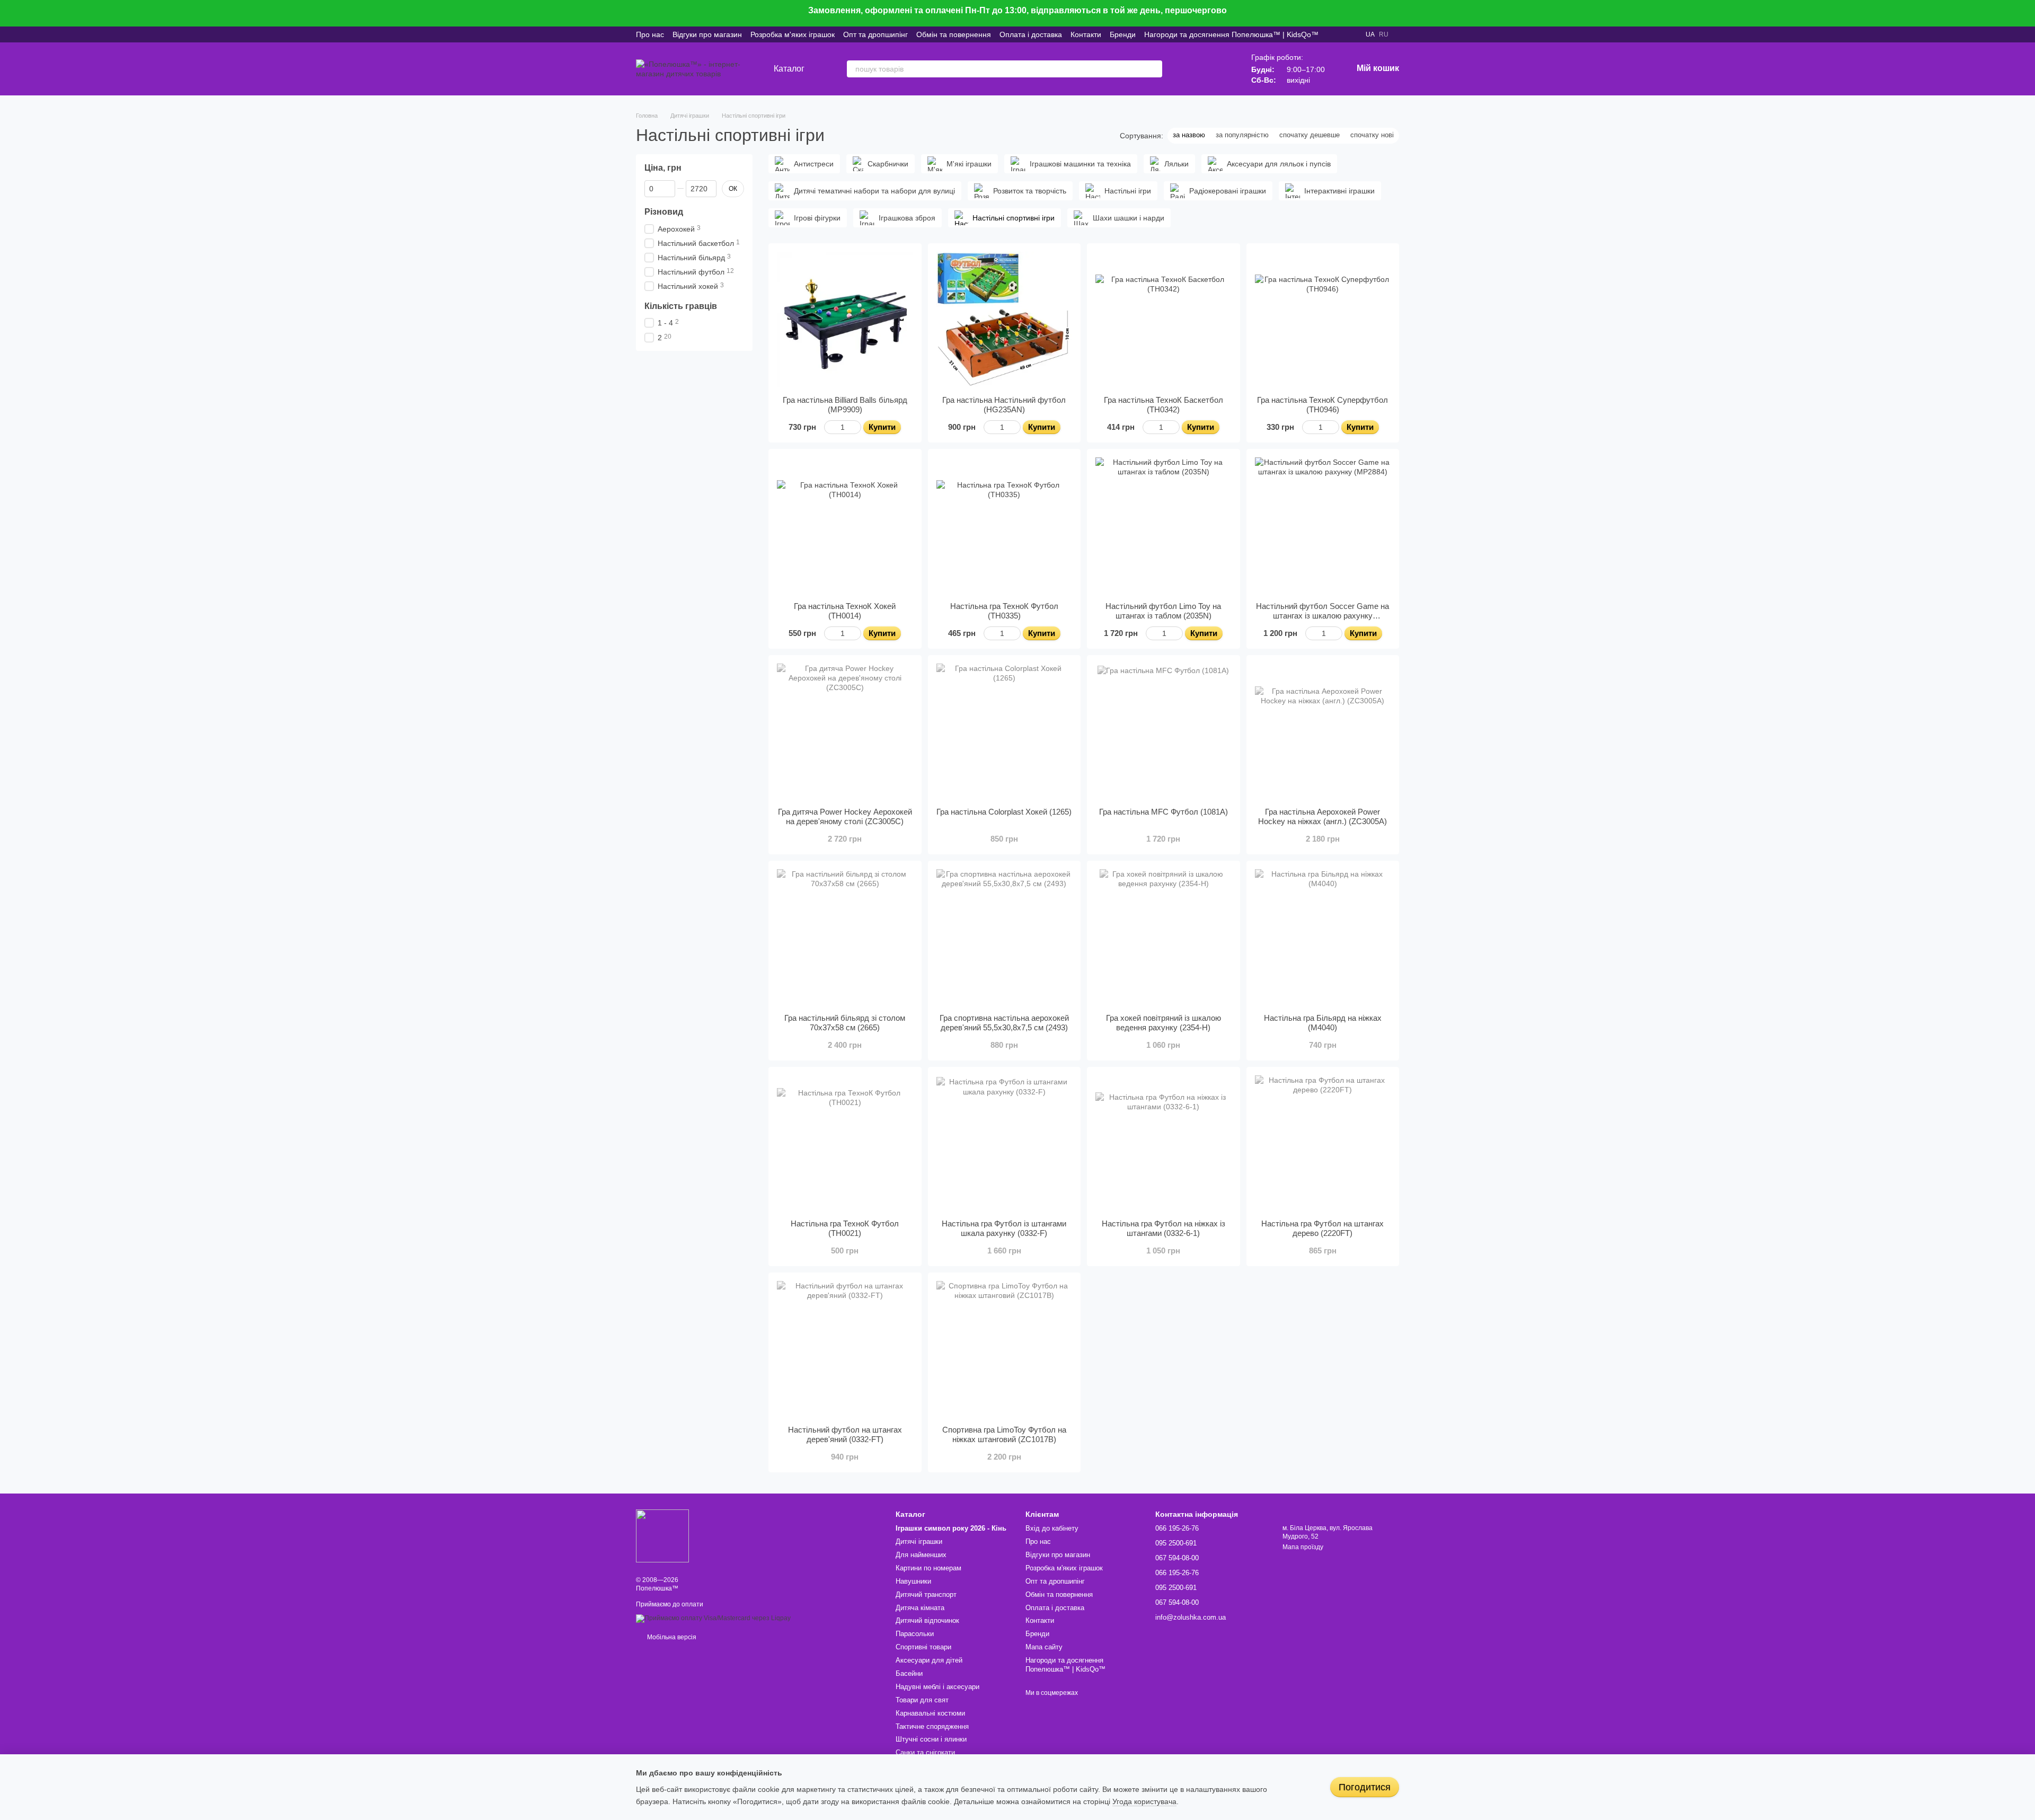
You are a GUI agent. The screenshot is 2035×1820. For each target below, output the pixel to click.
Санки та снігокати (925, 1752)
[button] (2027, 13)
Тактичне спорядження (932, 1726)
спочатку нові (1372, 135)
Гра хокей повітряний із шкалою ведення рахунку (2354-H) (1164, 1023)
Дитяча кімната (920, 1608)
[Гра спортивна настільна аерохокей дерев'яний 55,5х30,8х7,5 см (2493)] (1005, 937)
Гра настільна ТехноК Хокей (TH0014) (845, 611)
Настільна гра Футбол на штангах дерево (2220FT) (1322, 1228)
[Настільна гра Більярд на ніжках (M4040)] (1323, 937)
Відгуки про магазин (707, 34)
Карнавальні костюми (930, 1713)
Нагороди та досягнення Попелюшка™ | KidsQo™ (1231, 34)
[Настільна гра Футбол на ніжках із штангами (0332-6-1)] (1164, 1143)
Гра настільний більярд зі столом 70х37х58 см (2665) (845, 1023)
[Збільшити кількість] (856, 427)
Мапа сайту (1044, 1647)
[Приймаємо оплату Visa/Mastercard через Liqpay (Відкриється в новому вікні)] (713, 1618)
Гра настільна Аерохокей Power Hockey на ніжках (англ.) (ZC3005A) (1322, 816)
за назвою (1189, 135)
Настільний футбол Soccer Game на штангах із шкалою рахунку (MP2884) (1322, 616)
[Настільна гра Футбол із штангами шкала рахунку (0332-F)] (1005, 1143)
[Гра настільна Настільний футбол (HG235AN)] (1005, 320)
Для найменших (921, 1555)
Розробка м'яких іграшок (793, 34)
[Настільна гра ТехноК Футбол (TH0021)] (845, 1143)
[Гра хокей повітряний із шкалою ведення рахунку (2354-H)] (1164, 937)
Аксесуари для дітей (929, 1660)
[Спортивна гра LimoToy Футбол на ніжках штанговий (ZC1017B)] (1005, 1349)
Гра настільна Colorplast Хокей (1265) (1004, 812)
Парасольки (915, 1634)
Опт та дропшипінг (875, 34)
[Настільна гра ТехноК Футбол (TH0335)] (1005, 525)
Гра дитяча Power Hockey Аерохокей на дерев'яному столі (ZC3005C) (845, 816)
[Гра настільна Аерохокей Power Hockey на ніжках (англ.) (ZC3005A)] (1323, 732)
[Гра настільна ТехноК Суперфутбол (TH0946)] (1323, 320)
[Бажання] (1192, 69)
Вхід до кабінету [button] (1052, 1528)
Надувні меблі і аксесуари (937, 1687)
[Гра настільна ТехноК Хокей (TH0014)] (845, 525)
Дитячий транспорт (926, 1594)
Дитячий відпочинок (927, 1620)
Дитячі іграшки (919, 1541)
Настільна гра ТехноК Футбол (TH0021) (845, 1228)
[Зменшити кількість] (829, 427)
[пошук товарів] (1154, 69)
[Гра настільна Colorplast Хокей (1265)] (1005, 732)
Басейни (909, 1673)
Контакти (1086, 34)
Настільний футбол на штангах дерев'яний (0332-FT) (845, 1434)
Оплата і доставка (1031, 34)
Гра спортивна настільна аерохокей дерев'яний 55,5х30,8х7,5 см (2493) (1004, 1023)
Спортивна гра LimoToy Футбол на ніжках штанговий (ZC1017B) (1004, 1434)
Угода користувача (1144, 1801)
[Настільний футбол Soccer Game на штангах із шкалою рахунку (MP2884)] (1323, 525)
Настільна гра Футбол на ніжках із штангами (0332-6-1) (1164, 1228)
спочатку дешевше (1310, 135)
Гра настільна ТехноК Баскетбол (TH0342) (1164, 405)
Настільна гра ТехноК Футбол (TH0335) (1004, 611)
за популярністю (1242, 135)
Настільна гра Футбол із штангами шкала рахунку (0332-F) (1004, 1228)
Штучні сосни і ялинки (931, 1739)
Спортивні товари (923, 1647)
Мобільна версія (671, 1637)
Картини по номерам (928, 1568)
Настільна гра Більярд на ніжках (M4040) (1323, 1023)
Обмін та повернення (954, 34)
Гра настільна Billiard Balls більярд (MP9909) (845, 405)
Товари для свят (922, 1700)
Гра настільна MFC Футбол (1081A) (1164, 812)
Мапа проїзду (1303, 1547)
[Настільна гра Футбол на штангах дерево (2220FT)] (1323, 1143)
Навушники (913, 1581)
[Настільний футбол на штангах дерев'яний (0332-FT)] (845, 1349)
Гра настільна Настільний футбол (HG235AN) (1004, 405)
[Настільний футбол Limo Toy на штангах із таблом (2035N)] (1164, 525)
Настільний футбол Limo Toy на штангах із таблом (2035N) (1163, 611)
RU (1384, 34)
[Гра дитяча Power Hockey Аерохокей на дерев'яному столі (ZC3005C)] (845, 732)
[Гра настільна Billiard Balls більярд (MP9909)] (845, 320)
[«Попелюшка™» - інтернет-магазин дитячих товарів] (662, 1535)
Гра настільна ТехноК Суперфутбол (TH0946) (1322, 405)
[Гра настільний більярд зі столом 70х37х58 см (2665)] (845, 937)
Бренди (1123, 34)
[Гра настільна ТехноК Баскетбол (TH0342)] (1164, 320)
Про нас (650, 34)
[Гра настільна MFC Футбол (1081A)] (1164, 732)
